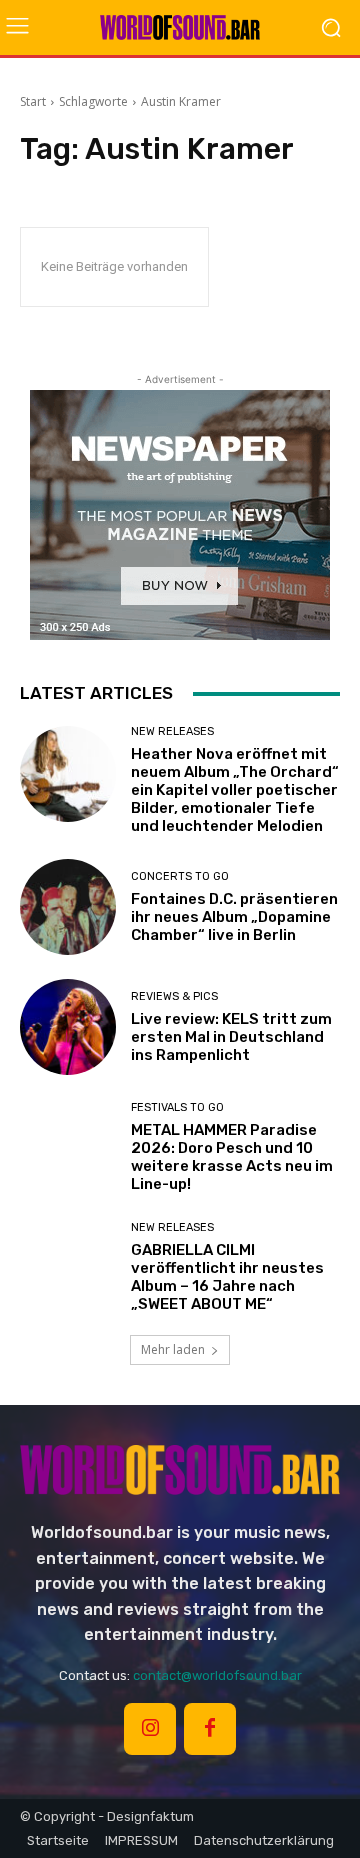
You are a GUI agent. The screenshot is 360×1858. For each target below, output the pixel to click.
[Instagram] (150, 1729)
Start (33, 101)
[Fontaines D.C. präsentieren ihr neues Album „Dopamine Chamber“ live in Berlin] (68, 907)
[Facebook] (210, 1729)
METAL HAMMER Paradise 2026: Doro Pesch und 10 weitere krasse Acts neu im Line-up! (232, 1157)
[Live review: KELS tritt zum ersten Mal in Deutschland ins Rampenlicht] (68, 1027)
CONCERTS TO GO (180, 876)
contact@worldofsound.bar (217, 1675)
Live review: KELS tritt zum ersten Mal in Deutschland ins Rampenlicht (231, 1037)
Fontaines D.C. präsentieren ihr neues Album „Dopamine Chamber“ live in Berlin (234, 917)
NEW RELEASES (172, 731)
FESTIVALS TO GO (177, 1107)
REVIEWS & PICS (174, 996)
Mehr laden (173, 1349)
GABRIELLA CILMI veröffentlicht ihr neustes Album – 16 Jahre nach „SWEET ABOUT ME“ (227, 1277)
